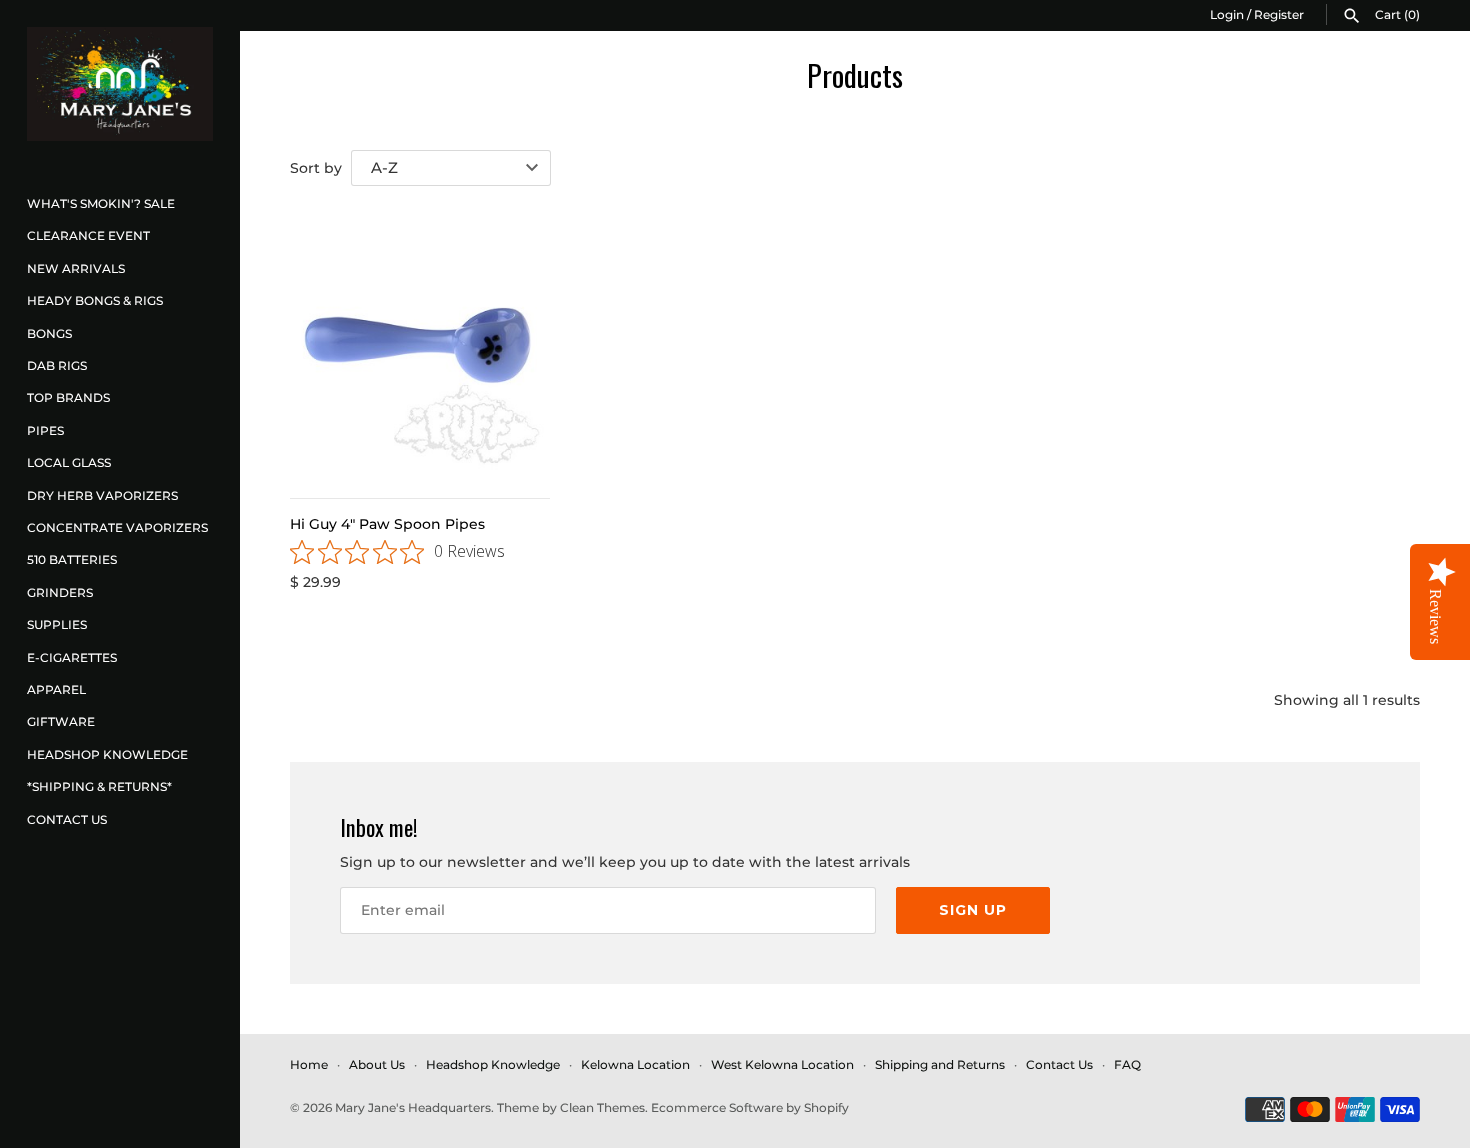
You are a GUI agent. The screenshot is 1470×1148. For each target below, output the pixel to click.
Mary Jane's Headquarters (413, 1107)
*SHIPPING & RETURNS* (99, 786)
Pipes (45, 430)
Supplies (57, 624)
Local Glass (69, 462)
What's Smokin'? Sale (101, 203)
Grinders (60, 592)
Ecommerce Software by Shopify (750, 1107)
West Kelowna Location (782, 1064)
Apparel (56, 689)
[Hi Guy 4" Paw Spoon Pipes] (420, 346)
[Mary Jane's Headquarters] (120, 84)
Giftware (61, 721)
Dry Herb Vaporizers (102, 495)
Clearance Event (88, 235)
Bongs (49, 333)
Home (309, 1064)
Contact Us (67, 819)
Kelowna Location (635, 1064)
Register (1279, 14)
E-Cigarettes (72, 657)
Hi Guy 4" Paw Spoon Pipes (387, 524)
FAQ (1127, 1064)
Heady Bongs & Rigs (95, 300)
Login (1227, 14)
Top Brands (68, 397)
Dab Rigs (57, 365)
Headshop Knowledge (107, 754)
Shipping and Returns (940, 1064)
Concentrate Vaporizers (117, 527)
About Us (377, 1064)
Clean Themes (602, 1107)
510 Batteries (72, 559)
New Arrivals (76, 268)
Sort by (316, 168)
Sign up (973, 910)
